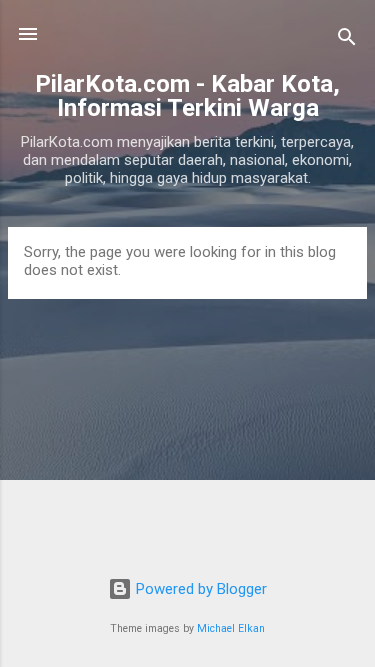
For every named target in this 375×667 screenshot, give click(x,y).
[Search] (347, 40)
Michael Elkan (231, 628)
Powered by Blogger (199, 589)
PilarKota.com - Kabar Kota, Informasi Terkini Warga (187, 96)
